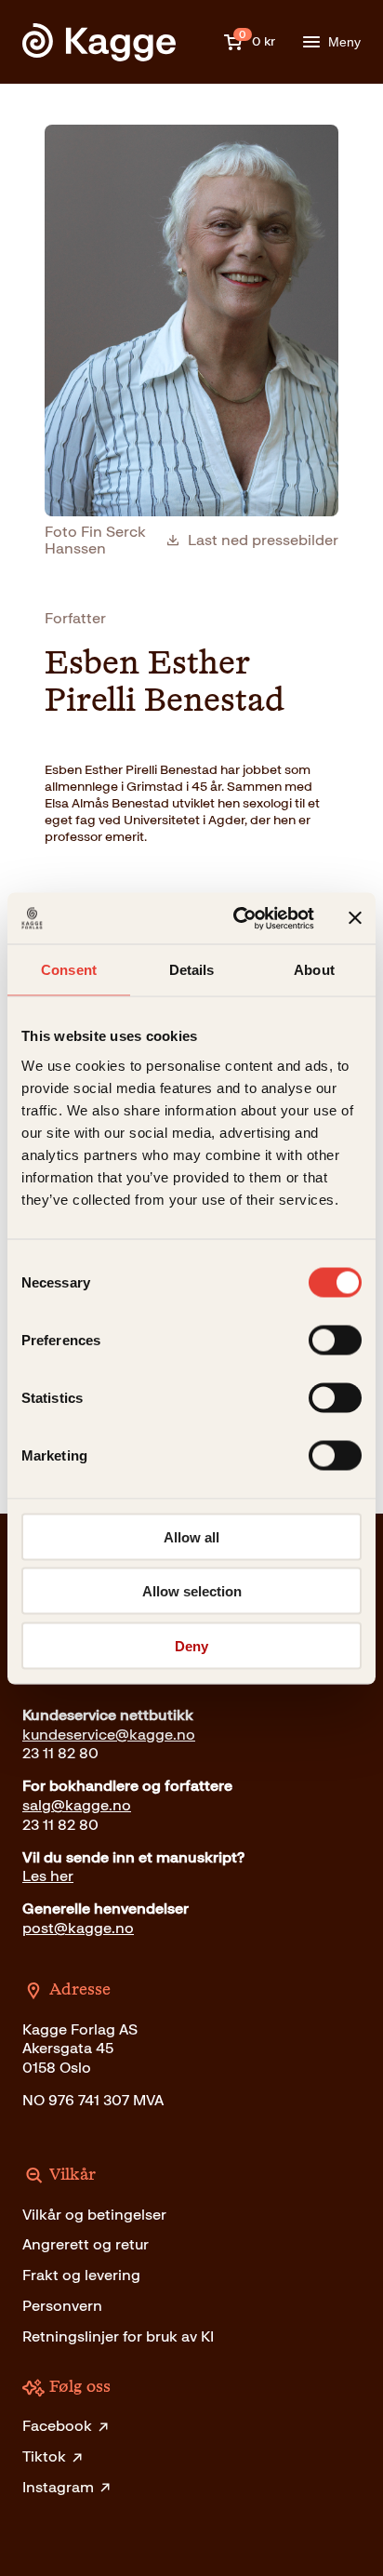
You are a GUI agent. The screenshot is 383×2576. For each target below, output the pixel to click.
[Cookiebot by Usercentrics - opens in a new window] (237, 918)
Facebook (57, 2426)
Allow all (191, 1536)
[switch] (335, 1340)
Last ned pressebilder (263, 541)
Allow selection (192, 1591)
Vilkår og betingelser (94, 2215)
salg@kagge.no (77, 1805)
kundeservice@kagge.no (109, 1735)
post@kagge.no (78, 1928)
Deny (191, 1645)
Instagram (58, 2487)
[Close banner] (355, 918)
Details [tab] (192, 970)
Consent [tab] (69, 970)
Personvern (62, 2306)
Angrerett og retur (86, 2244)
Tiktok (44, 2456)
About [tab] (314, 970)
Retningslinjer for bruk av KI (118, 2336)
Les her (48, 1876)
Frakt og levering (81, 2275)
